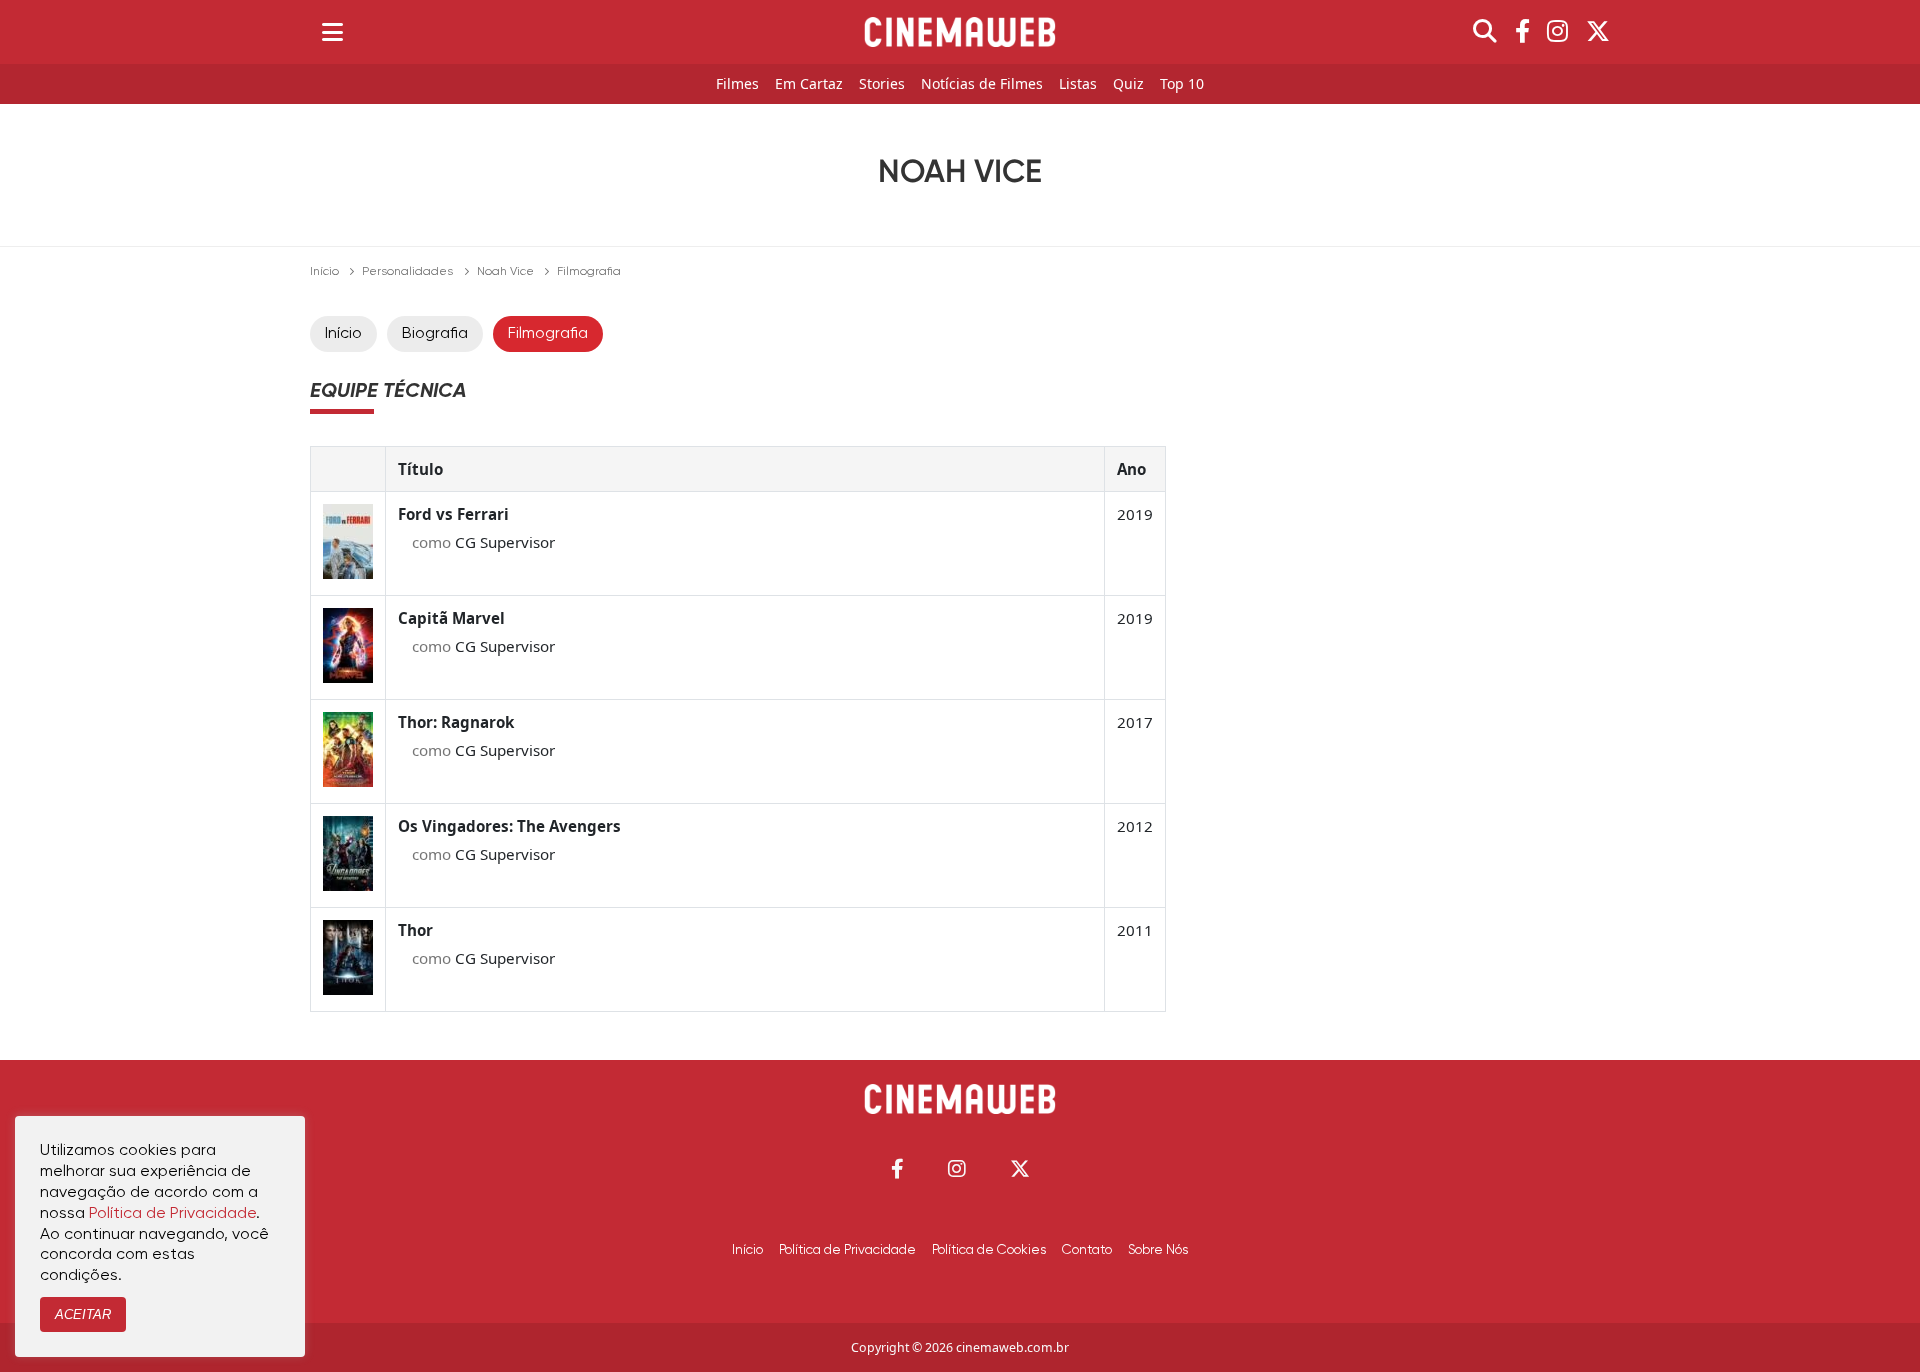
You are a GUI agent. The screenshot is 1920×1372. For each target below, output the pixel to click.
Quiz (1128, 84)
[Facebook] (1522, 32)
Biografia (435, 334)
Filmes (737, 84)
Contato (1087, 1250)
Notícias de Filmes (982, 84)
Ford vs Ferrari (453, 514)
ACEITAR (83, 1314)
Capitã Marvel (451, 618)
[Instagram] (1557, 32)
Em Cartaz (809, 84)
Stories (882, 84)
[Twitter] (1598, 32)
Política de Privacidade (847, 1250)
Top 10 (1182, 84)
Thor (415, 930)
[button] (897, 1168)
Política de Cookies (989, 1250)
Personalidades (407, 272)
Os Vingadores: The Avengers (509, 826)
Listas (1078, 84)
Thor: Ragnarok (456, 722)
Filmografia (548, 334)
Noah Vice (505, 272)
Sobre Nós (1158, 1250)
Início (324, 272)
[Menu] (332, 32)
